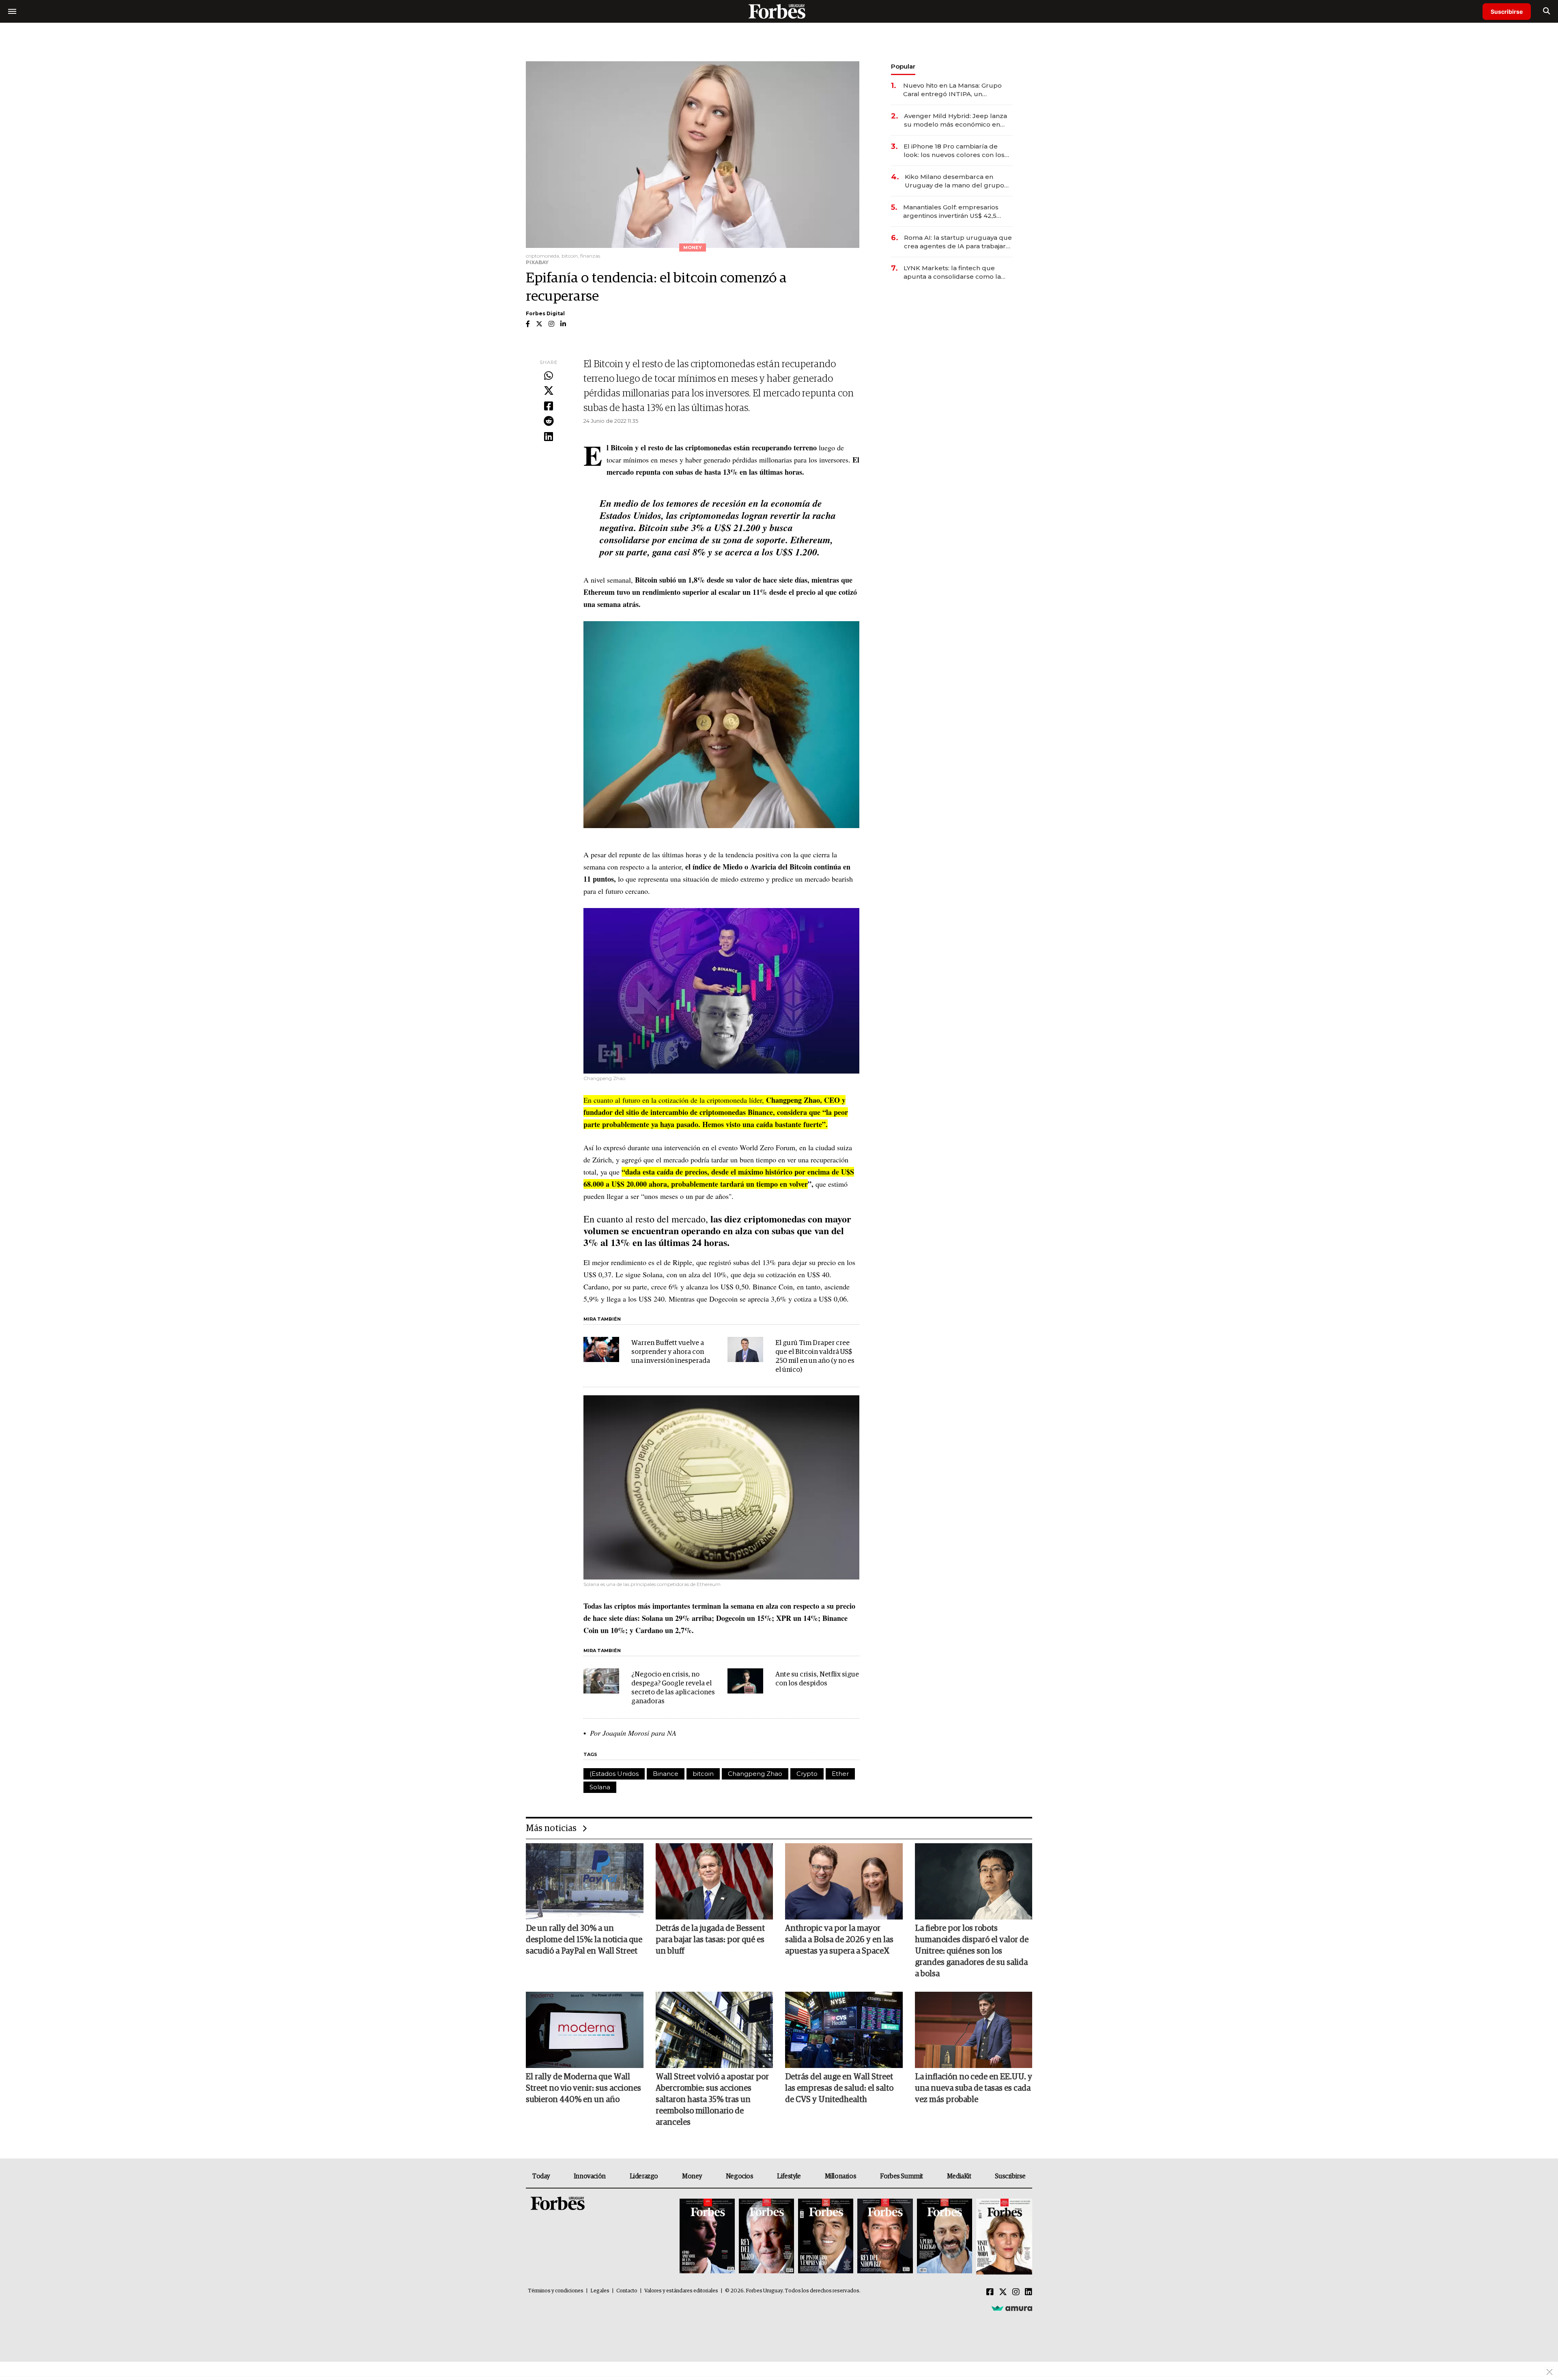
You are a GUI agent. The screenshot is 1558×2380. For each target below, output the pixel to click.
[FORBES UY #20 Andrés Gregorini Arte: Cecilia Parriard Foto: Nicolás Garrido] (945, 2237)
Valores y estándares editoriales (681, 2291)
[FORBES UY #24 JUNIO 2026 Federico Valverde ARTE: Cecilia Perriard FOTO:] (707, 2237)
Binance (666, 1774)
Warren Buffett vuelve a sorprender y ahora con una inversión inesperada (671, 1352)
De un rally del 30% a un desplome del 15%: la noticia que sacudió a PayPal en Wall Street (584, 1940)
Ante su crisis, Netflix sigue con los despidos (817, 1679)
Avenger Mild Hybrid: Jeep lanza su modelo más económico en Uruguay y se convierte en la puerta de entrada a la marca (955, 120)
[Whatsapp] (549, 376)
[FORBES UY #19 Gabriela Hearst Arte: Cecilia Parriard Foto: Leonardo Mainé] (1003, 2237)
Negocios (740, 2176)
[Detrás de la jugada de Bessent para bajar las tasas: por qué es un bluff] (714, 1881)
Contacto (627, 2291)
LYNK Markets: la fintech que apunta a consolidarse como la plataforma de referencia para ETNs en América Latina (952, 272)
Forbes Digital (545, 313)
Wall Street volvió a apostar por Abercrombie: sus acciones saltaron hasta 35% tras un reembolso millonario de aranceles (712, 2100)
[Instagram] (1016, 2292)
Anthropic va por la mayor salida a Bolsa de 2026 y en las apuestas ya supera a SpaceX (839, 1940)
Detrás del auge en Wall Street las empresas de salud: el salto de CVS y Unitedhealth (839, 2088)
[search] (1546, 11)
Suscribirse (1507, 12)
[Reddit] (549, 422)
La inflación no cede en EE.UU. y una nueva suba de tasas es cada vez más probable (974, 2088)
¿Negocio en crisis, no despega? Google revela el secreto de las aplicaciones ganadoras (673, 1688)
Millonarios (841, 2176)
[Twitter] (549, 391)
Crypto (807, 1774)
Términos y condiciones (556, 2291)
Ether (840, 1774)
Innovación (590, 2176)
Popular (903, 66)
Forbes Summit (902, 2176)
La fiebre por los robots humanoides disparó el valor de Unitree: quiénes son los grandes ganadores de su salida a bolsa (972, 1951)
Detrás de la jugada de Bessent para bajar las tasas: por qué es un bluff (710, 1940)
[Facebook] (549, 407)
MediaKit (959, 2176)
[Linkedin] (549, 437)
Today (541, 2176)
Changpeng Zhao (755, 1774)
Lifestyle (789, 2176)
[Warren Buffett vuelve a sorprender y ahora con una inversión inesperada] (601, 1349)
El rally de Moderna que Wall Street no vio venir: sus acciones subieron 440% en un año (583, 2088)
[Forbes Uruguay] (779, 11)
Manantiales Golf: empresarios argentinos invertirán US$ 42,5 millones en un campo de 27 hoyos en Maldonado (951, 212)
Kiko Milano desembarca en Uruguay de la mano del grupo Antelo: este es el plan (954, 181)
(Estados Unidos (614, 1774)
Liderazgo (644, 2176)
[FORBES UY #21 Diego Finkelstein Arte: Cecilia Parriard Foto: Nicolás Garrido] (885, 2237)
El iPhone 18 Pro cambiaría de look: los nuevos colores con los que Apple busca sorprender (954, 151)
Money (692, 2176)
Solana (600, 1787)
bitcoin (703, 1774)
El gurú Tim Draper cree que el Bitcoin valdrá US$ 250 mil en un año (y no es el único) (815, 1357)
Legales (600, 2291)
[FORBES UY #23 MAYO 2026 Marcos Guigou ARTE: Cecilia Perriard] (766, 2237)
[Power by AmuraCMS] (1012, 2308)
